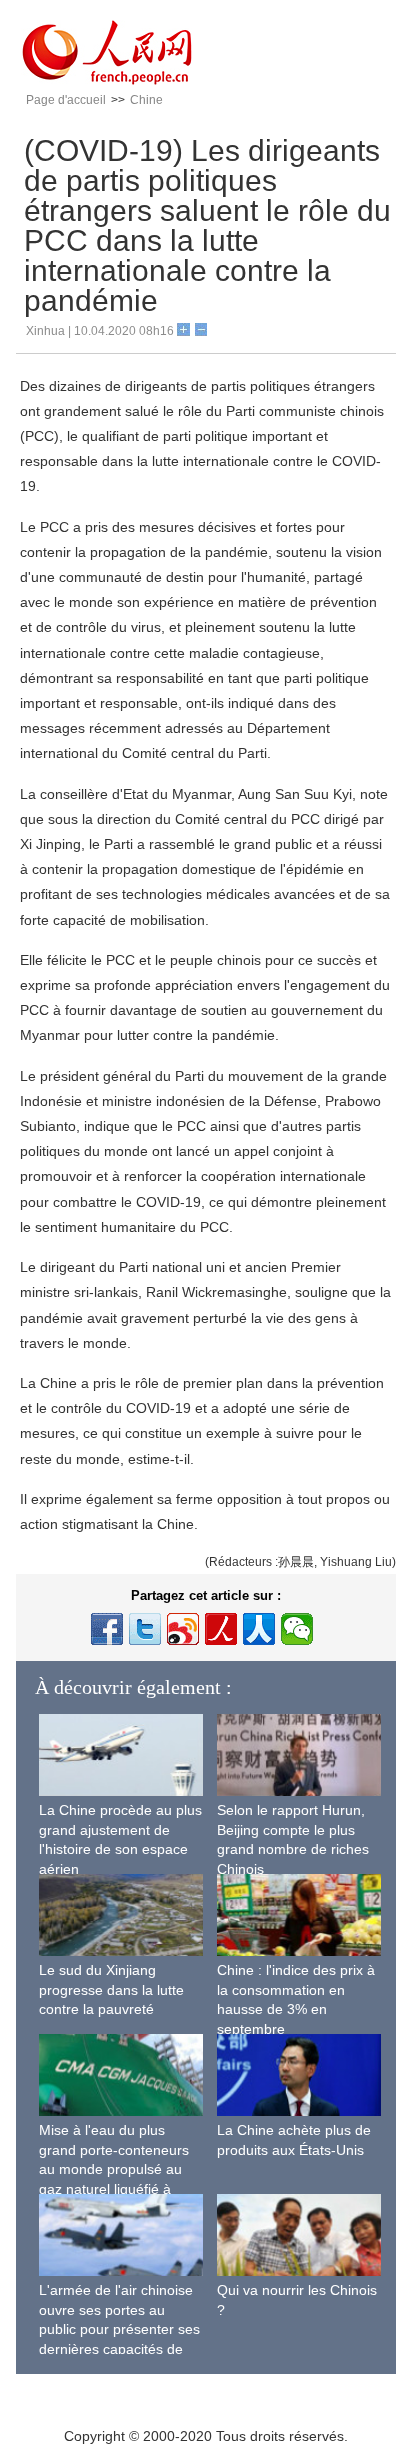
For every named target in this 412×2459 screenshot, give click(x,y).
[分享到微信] (297, 1629)
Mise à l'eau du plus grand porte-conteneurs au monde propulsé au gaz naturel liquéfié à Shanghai (114, 2169)
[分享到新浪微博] (183, 1629)
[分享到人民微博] (221, 1629)
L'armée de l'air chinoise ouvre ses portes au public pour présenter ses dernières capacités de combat (119, 2329)
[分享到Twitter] (145, 1629)
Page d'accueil (66, 100)
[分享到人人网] (259, 1629)
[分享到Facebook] (107, 1629)
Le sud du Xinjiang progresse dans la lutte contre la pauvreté (111, 1989)
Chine (146, 100)
